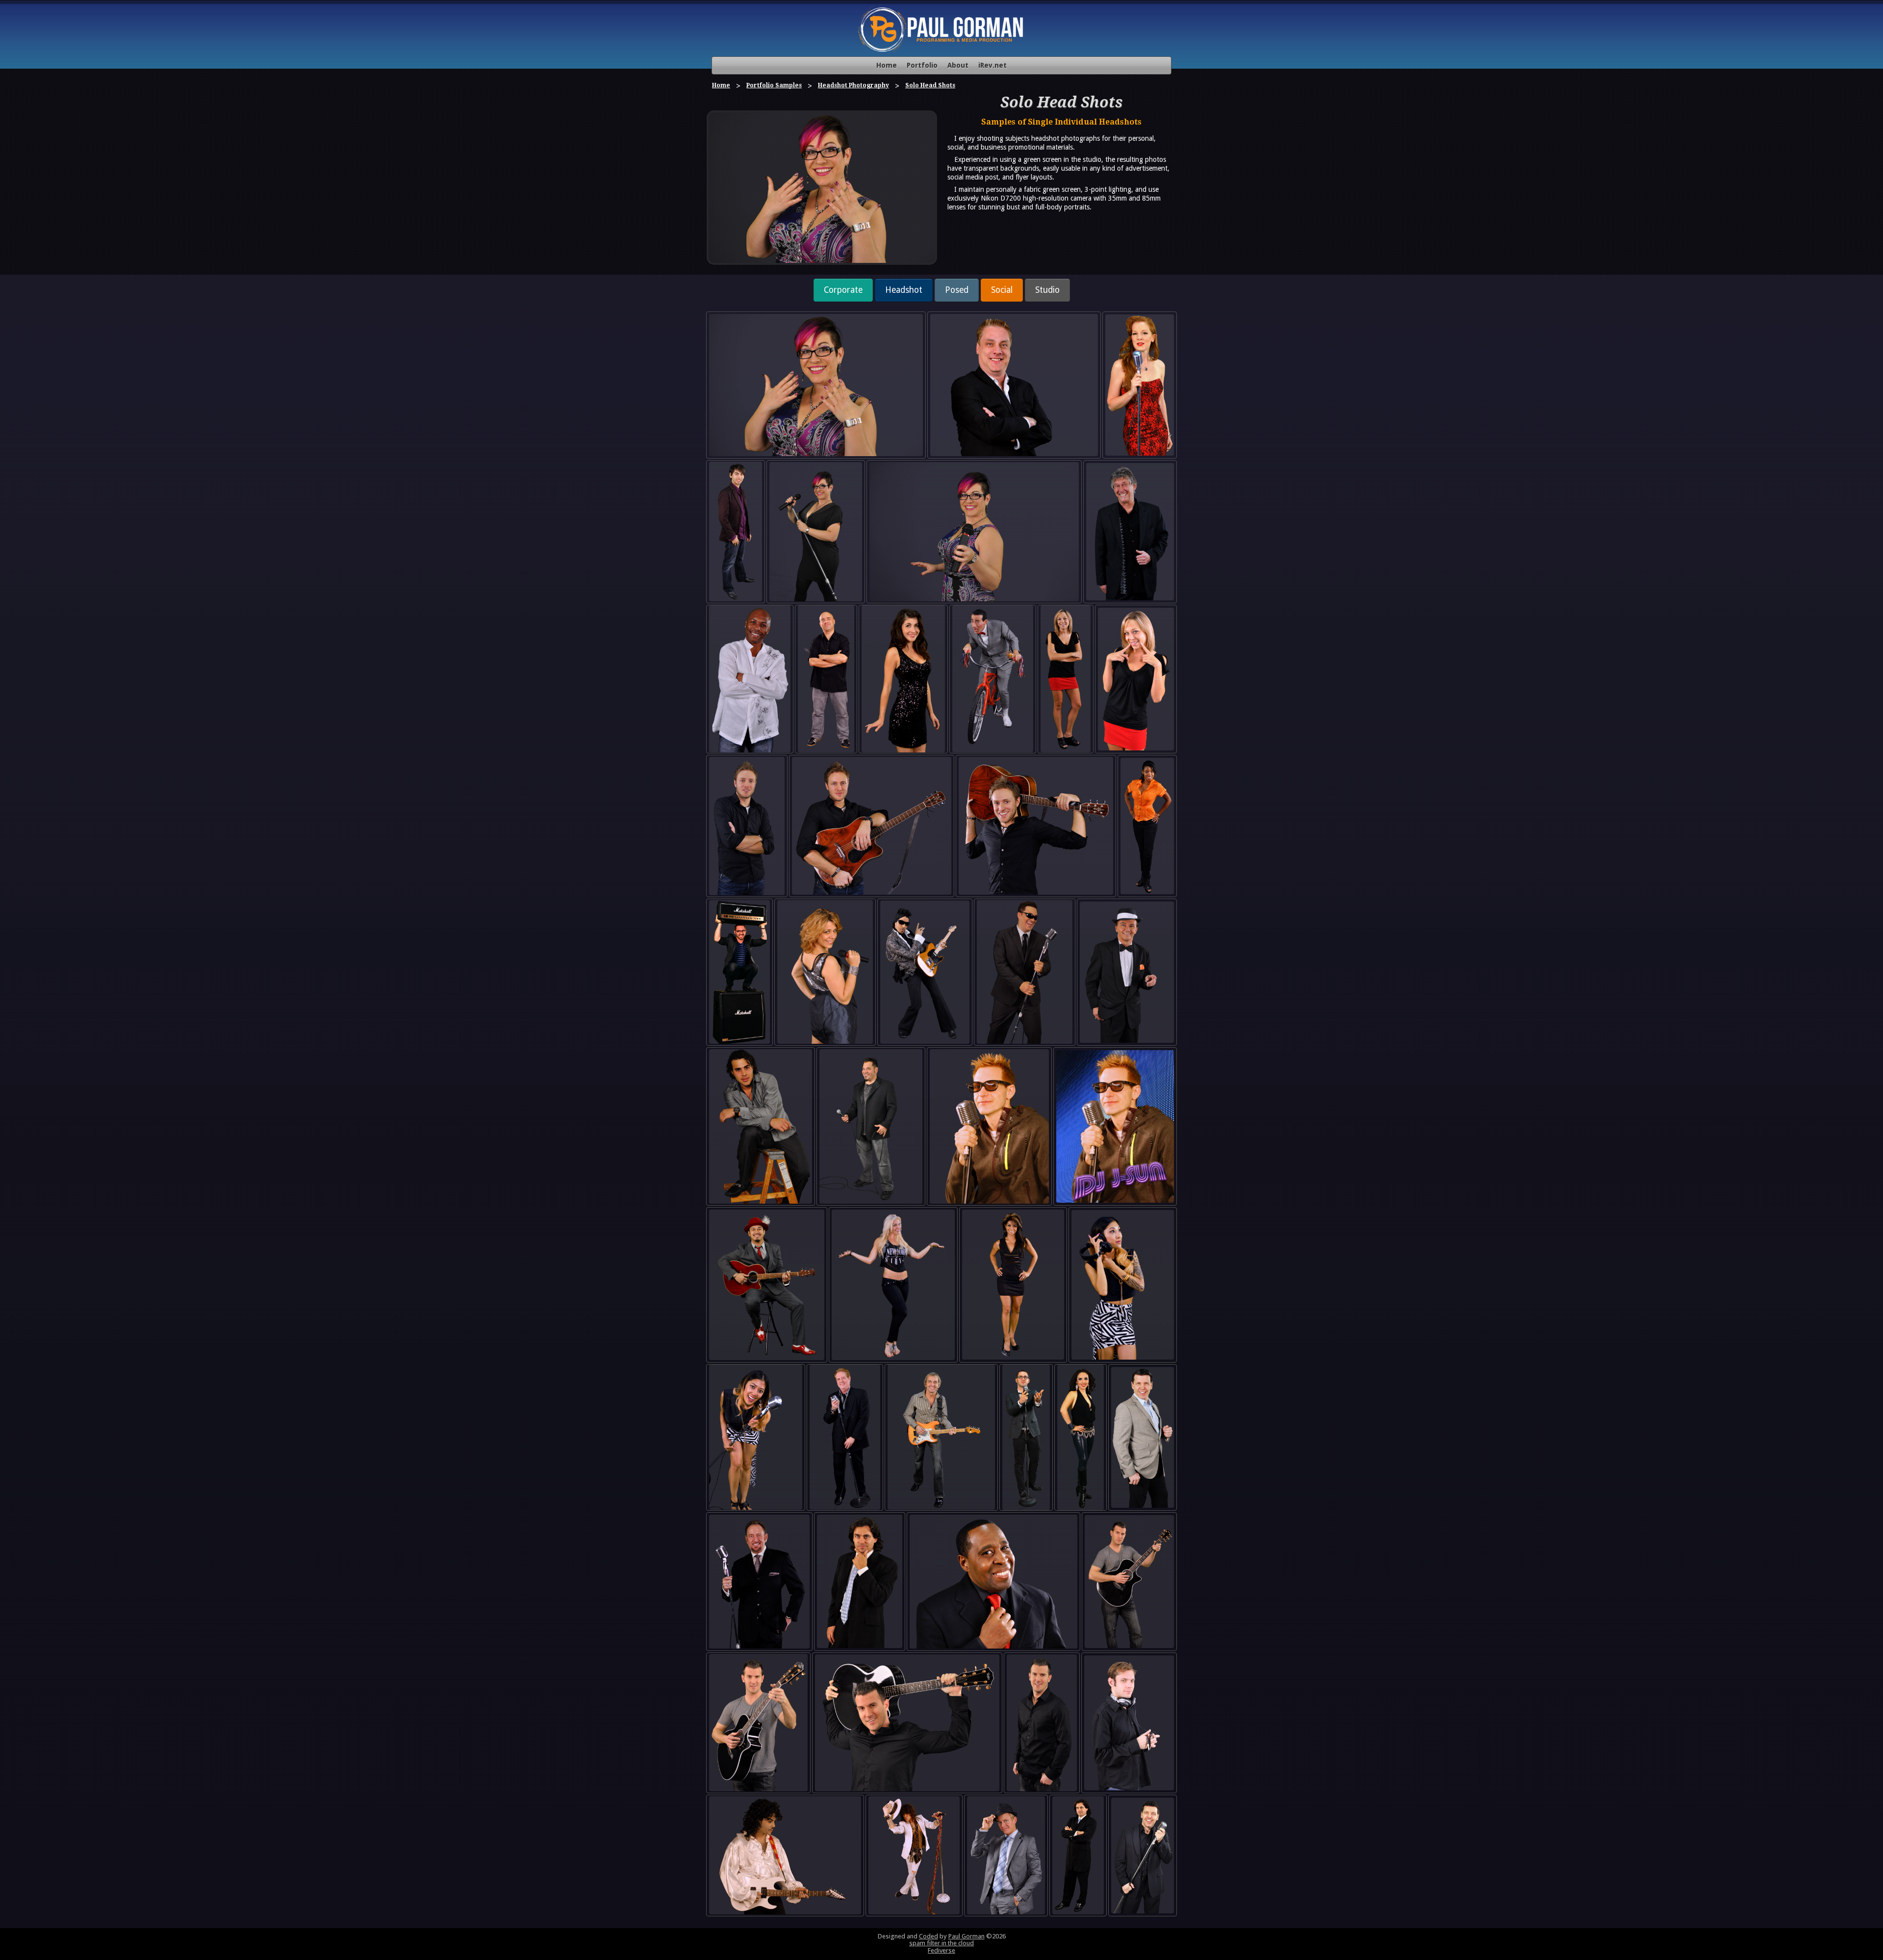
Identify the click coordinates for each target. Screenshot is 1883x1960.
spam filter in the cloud (941, 1943)
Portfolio (922, 65)
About (958, 65)
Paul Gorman (967, 1936)
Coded (929, 1936)
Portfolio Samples (774, 85)
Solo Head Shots (930, 85)
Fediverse (941, 1950)
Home (887, 65)
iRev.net (992, 65)
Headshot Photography (853, 85)
